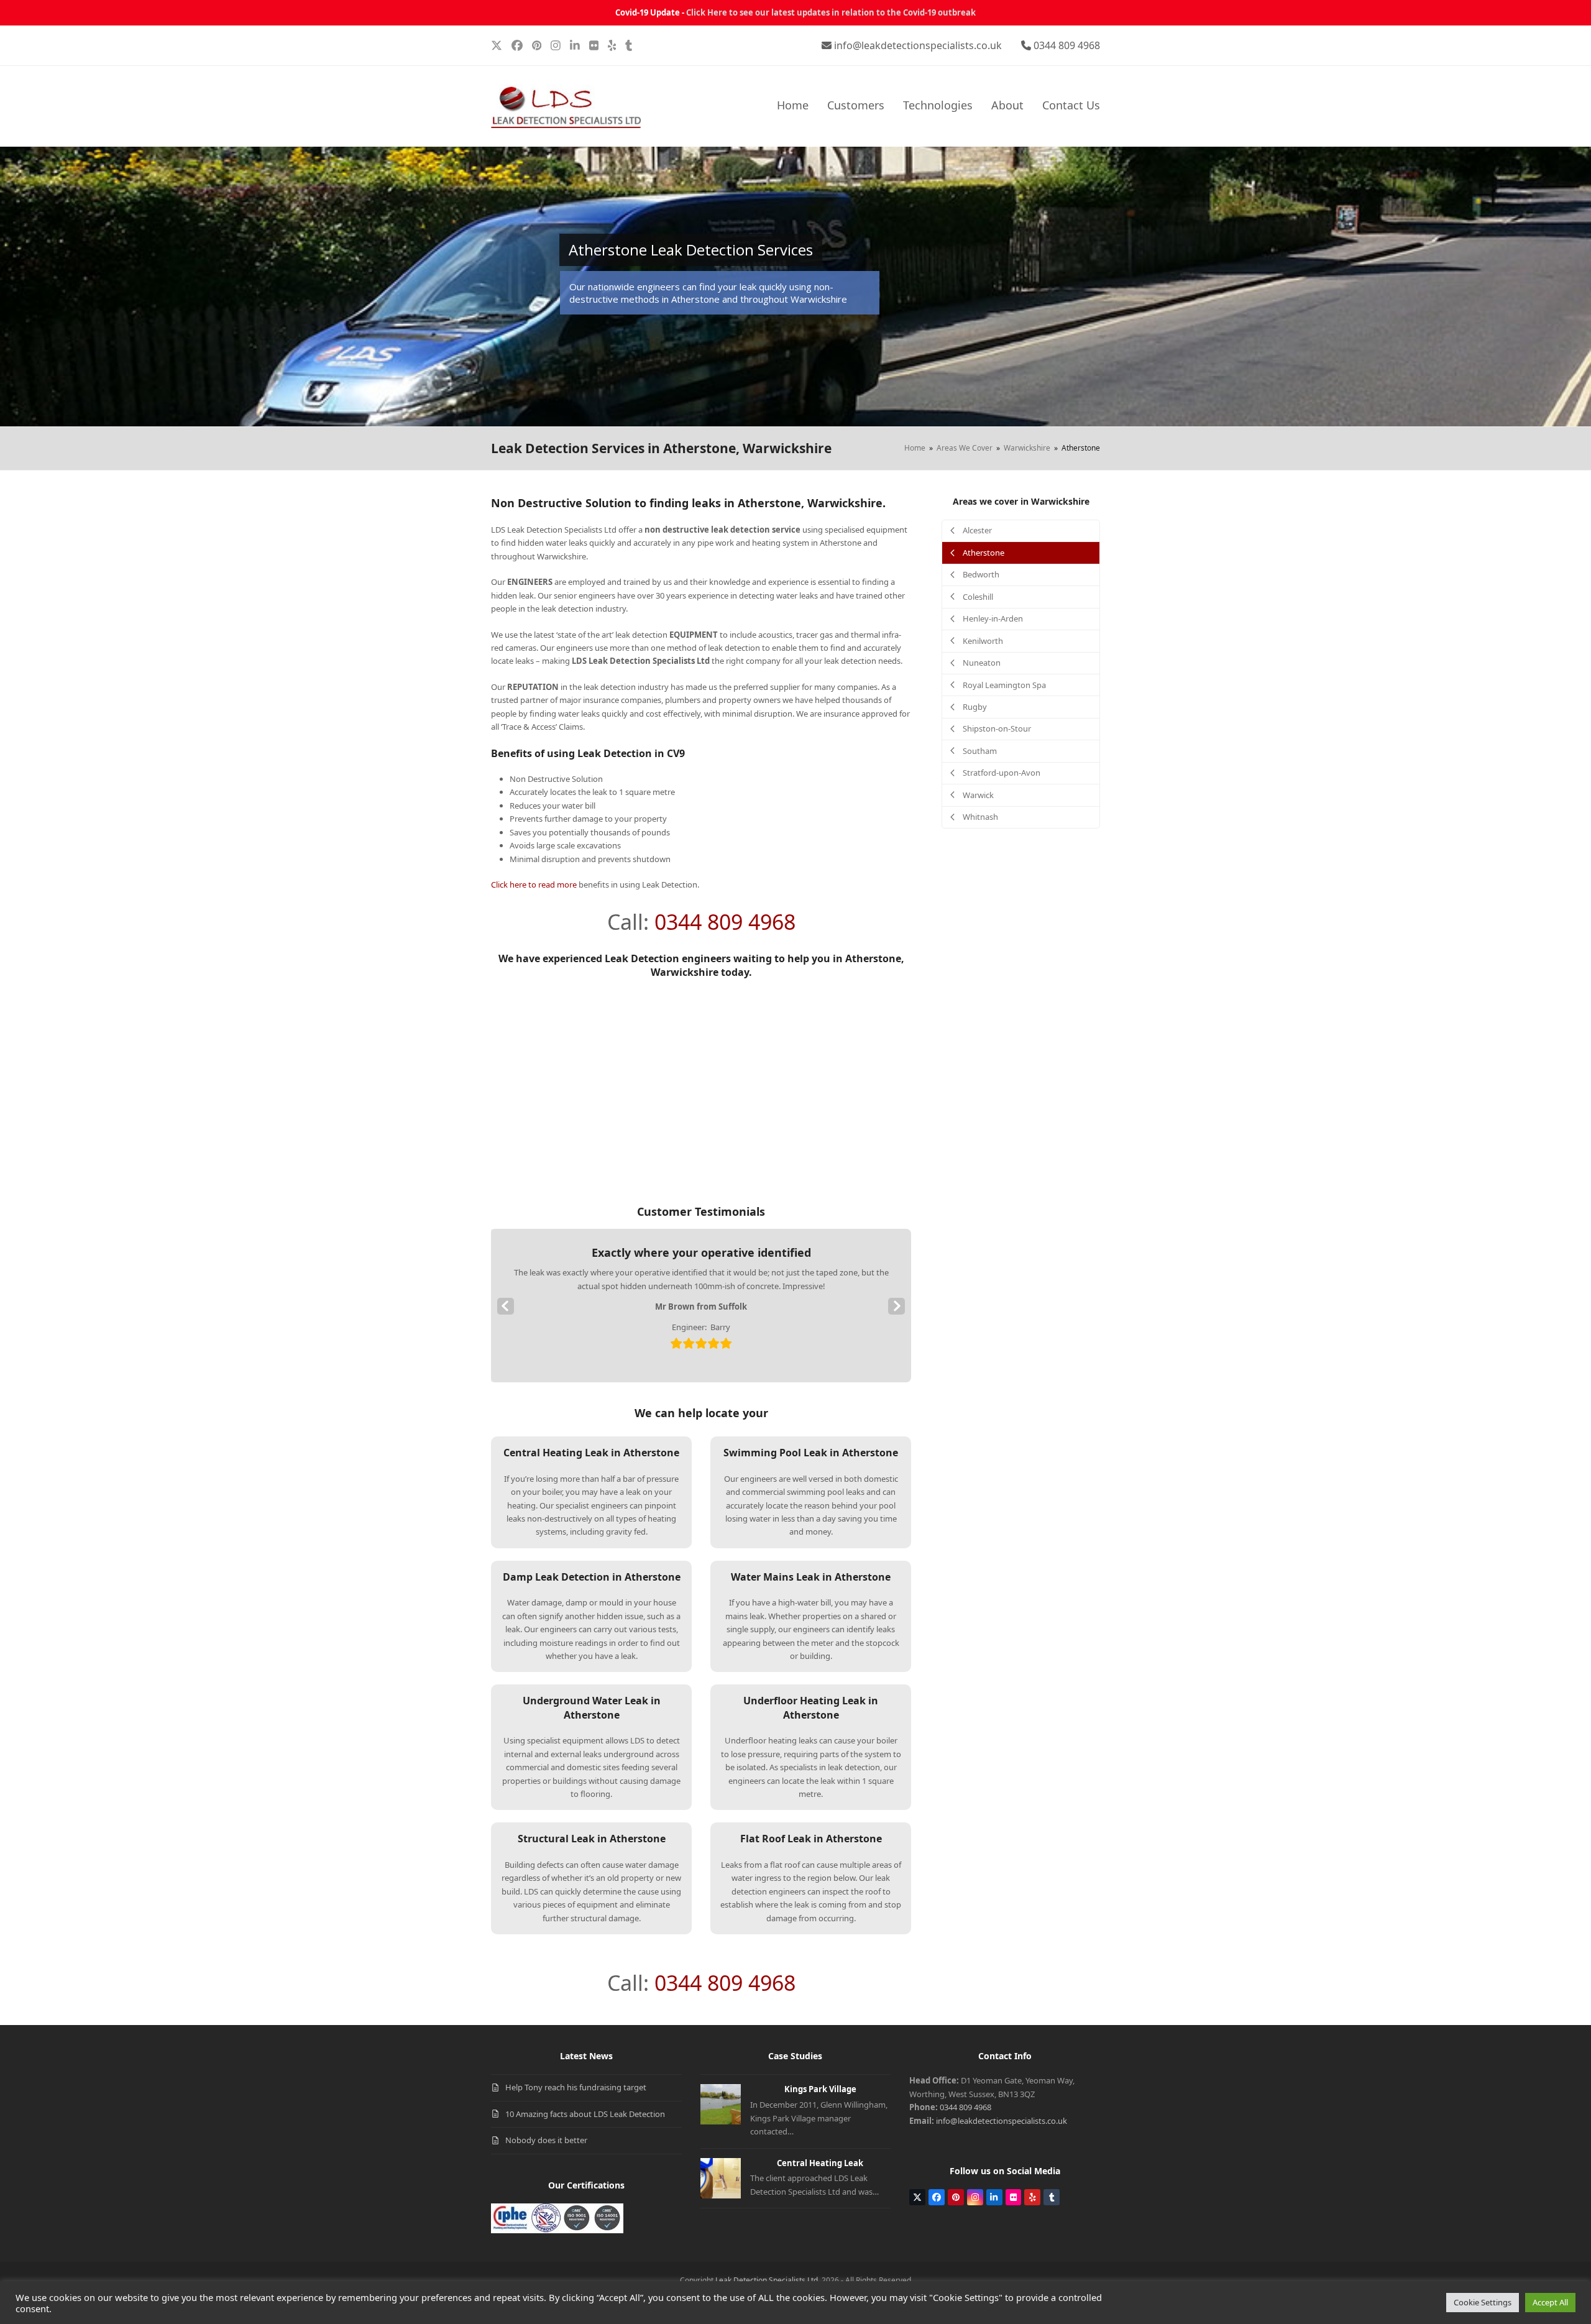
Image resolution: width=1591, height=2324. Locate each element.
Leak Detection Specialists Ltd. (768, 2280)
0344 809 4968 (1067, 45)
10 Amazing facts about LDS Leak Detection (585, 2114)
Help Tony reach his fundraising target (576, 2087)
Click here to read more (534, 884)
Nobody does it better (546, 2140)
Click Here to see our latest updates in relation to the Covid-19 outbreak (831, 12)
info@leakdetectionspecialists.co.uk (918, 45)
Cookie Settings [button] (1483, 2302)
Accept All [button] (1550, 2302)
